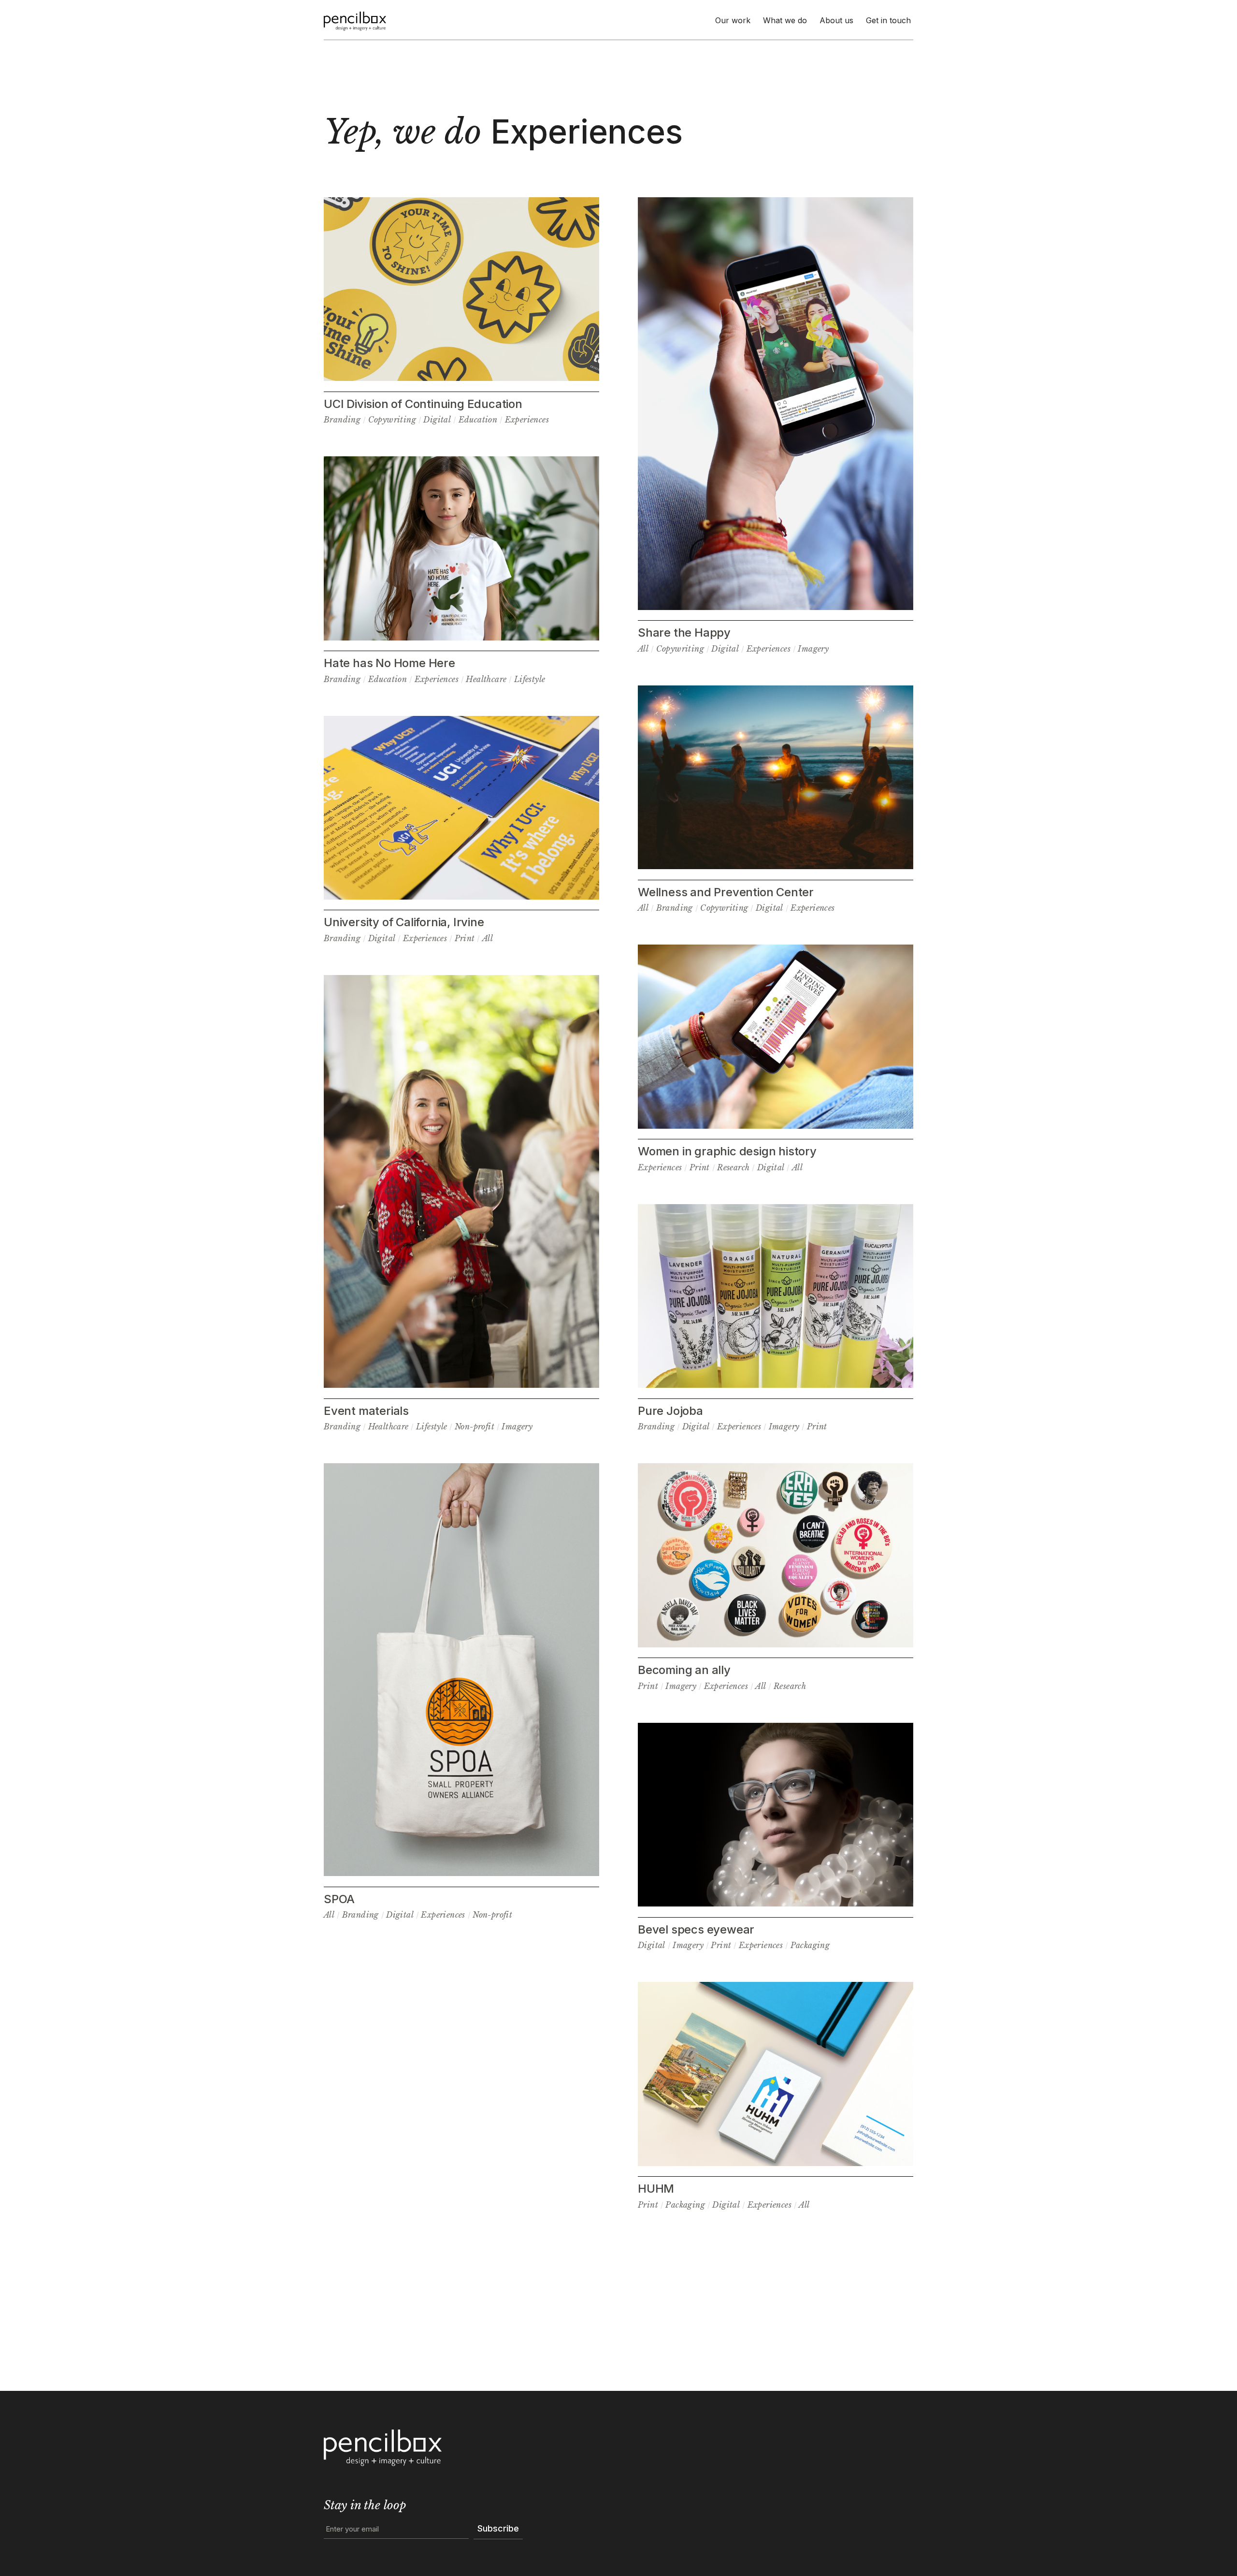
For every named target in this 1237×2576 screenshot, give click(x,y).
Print (465, 938)
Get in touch (888, 20)
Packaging (810, 1945)
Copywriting (392, 420)
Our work (733, 20)
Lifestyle (530, 679)
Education (478, 420)
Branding (342, 420)
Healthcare (486, 679)
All (488, 938)
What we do (785, 20)
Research (733, 1167)
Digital (437, 420)
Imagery (517, 1426)
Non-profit (475, 1426)
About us (836, 20)
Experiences (527, 420)
